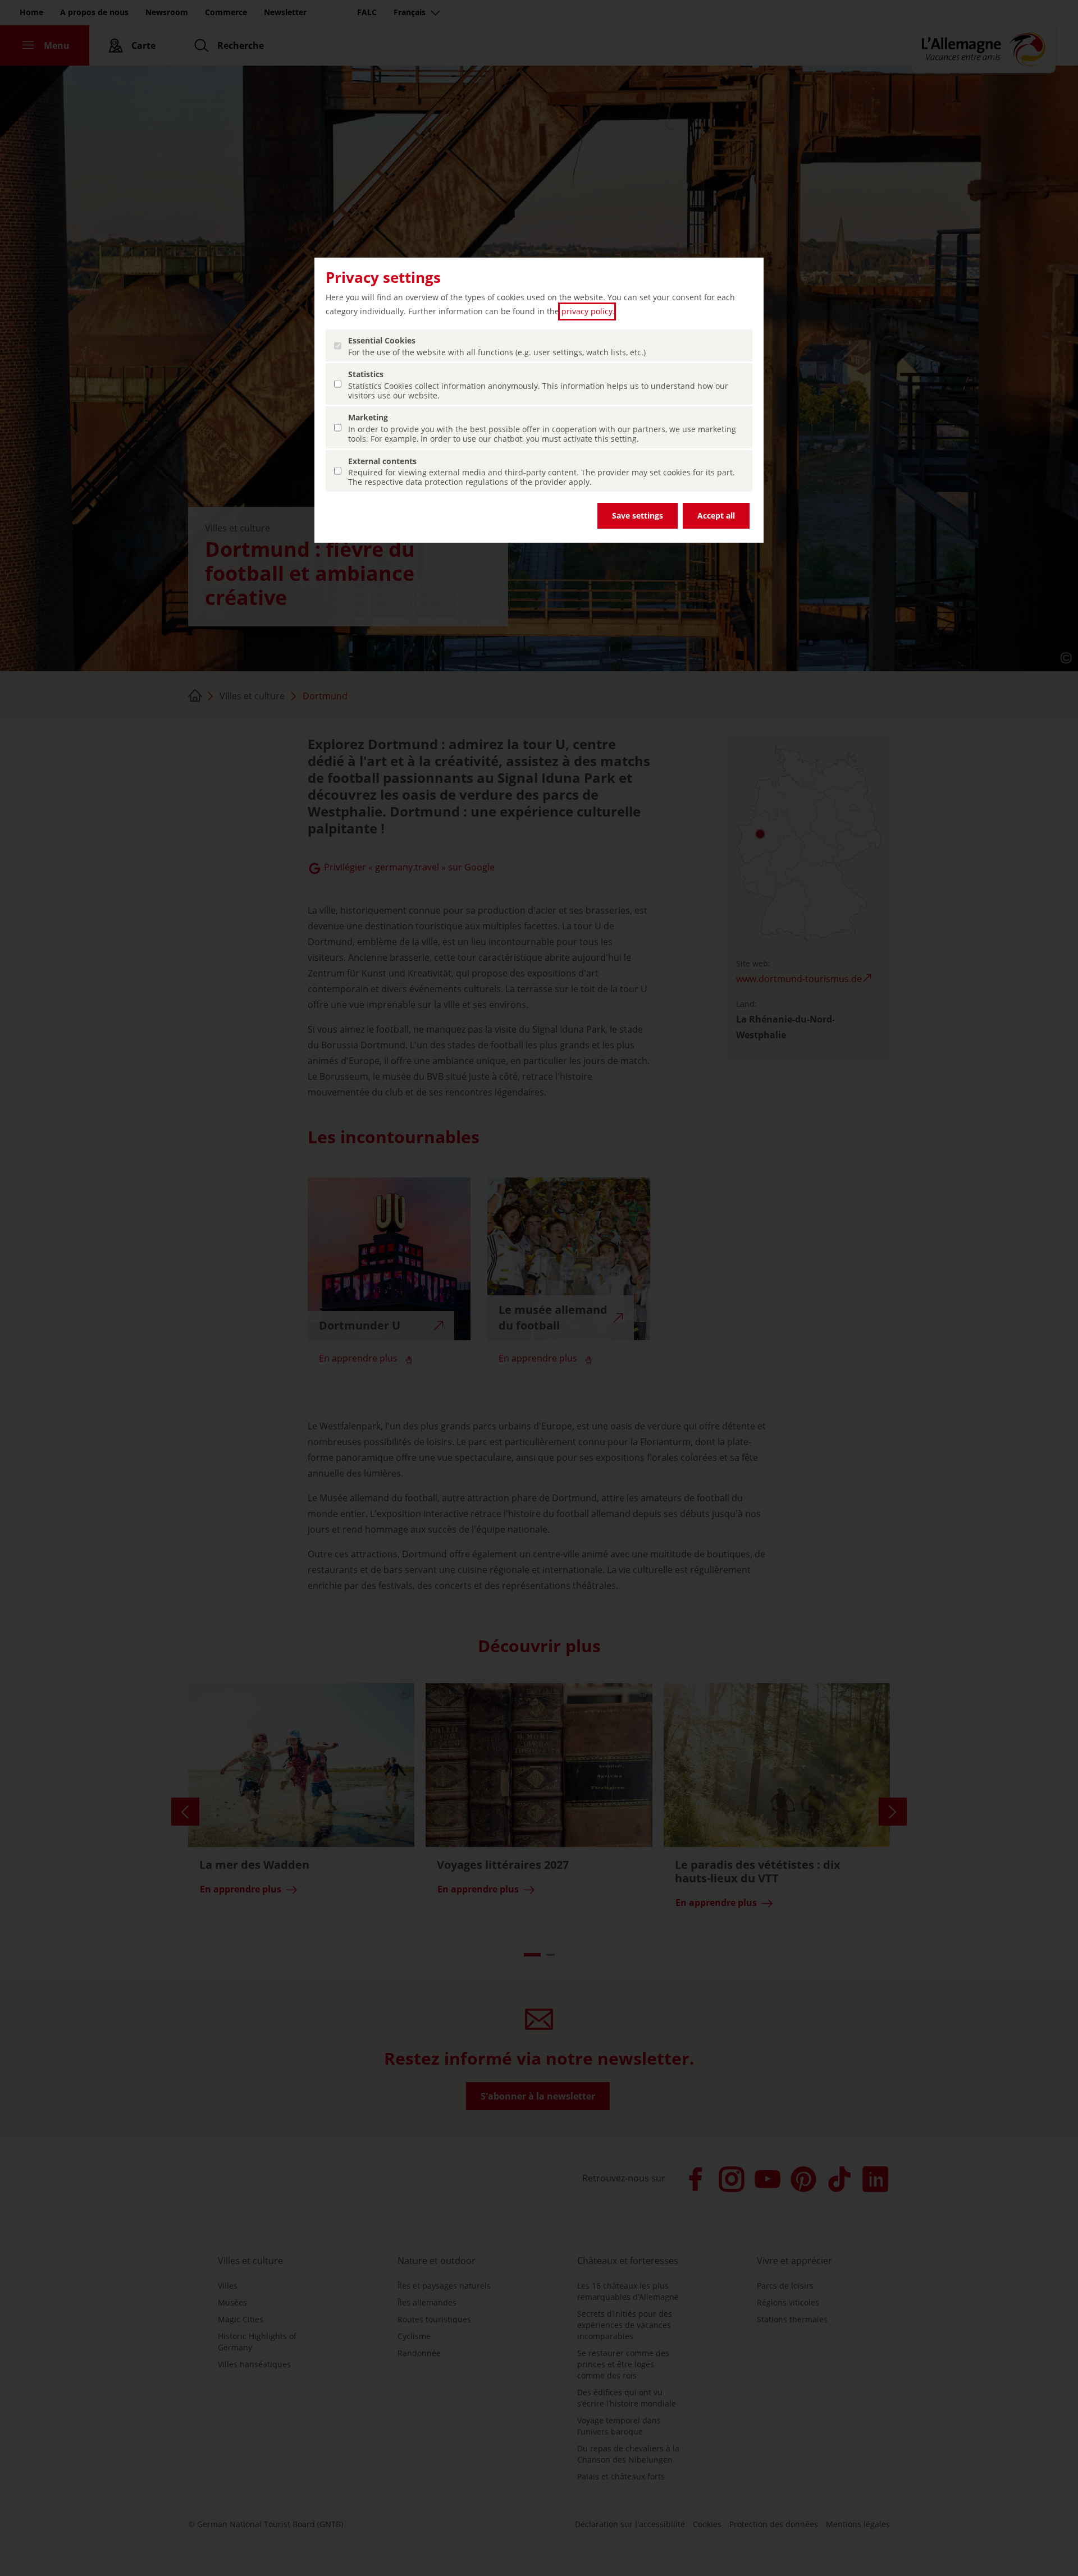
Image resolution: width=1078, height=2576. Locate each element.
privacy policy (587, 311)
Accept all (716, 515)
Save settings (638, 515)
